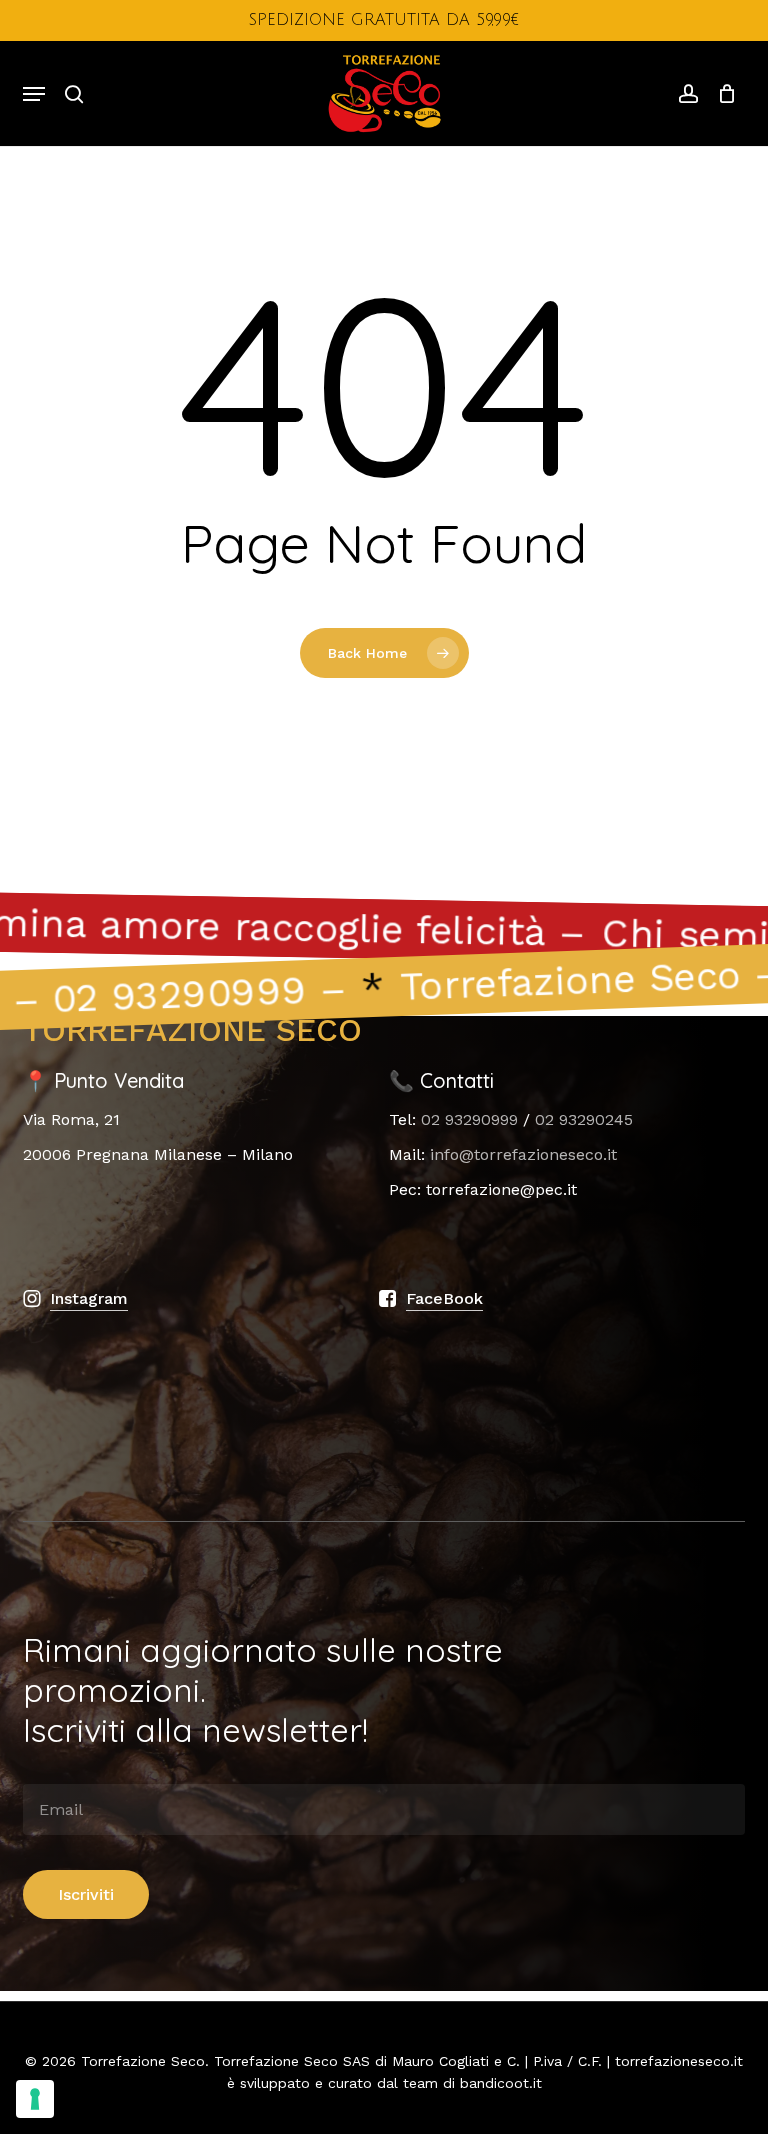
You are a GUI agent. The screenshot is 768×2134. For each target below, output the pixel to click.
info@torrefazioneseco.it (523, 1154)
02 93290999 (469, 1119)
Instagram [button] (89, 1298)
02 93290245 (584, 1119)
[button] (34, 94)
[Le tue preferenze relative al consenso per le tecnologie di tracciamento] (35, 2099)
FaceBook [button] (444, 1298)
